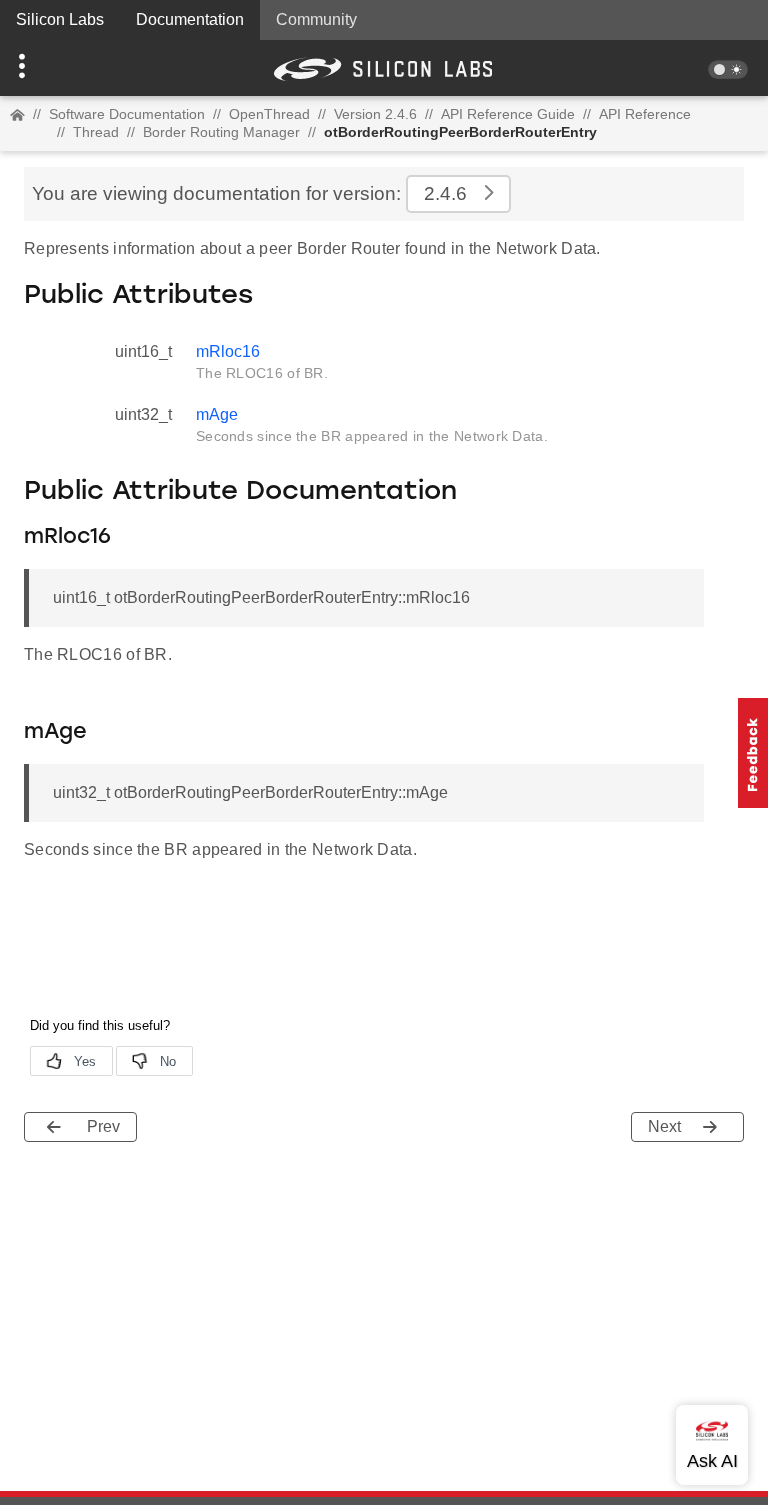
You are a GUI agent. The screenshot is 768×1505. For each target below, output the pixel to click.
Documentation (190, 19)
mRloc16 (228, 351)
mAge (217, 414)
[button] (57, 68)
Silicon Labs (60, 19)
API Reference (645, 114)
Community (316, 19)
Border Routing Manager (221, 132)
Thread (96, 132)
